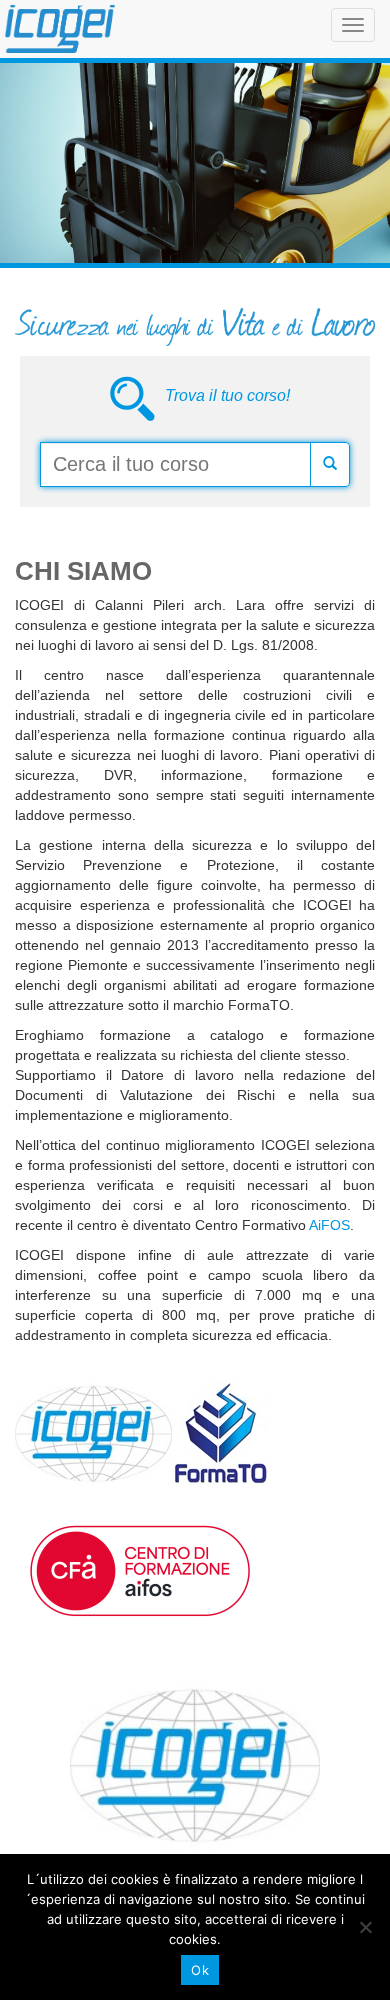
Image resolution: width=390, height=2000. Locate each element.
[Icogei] (60, 29)
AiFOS (329, 1225)
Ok (200, 1970)
